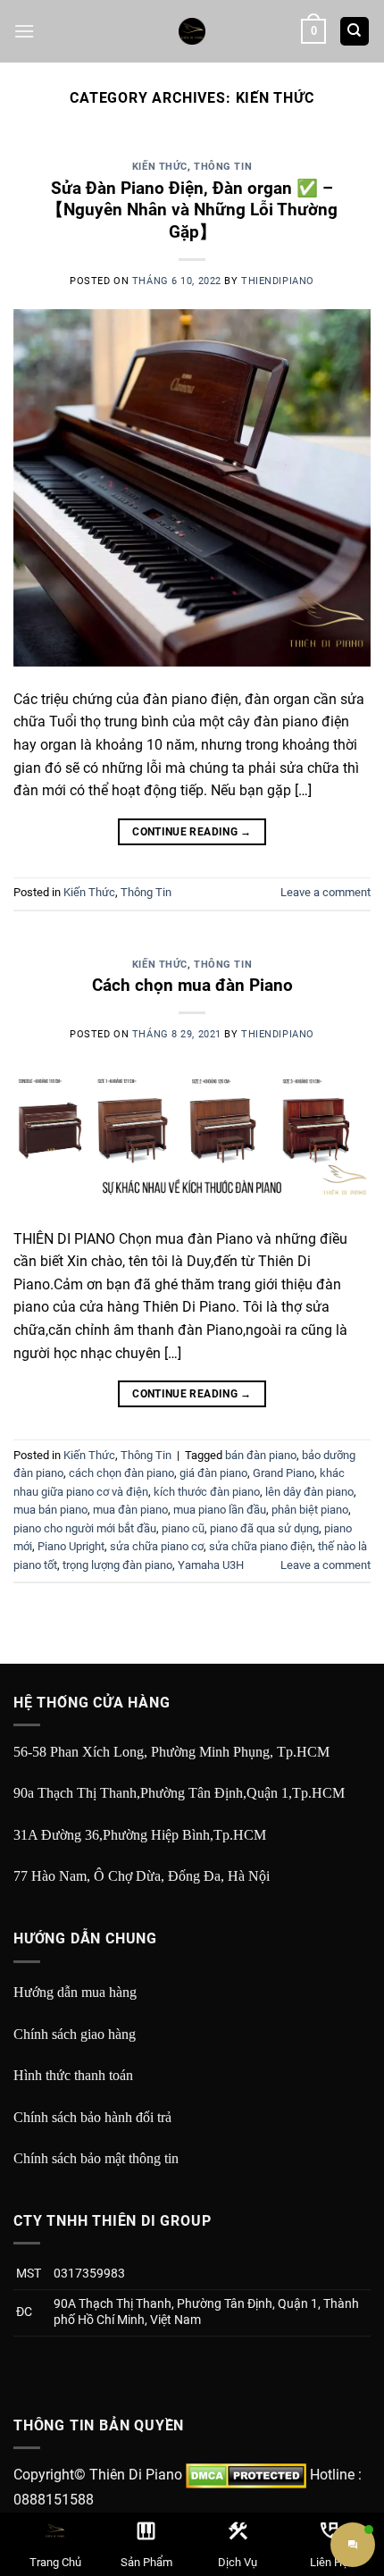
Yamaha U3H (211, 1565)
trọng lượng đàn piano (117, 1565)
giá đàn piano (213, 1473)
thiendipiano (278, 281)
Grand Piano (284, 1473)
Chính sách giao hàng (75, 2034)
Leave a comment (326, 892)
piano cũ (183, 1528)
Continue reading (192, 832)
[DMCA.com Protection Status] (246, 2475)
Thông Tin (223, 167)
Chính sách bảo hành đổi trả (92, 2117)
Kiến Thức (160, 167)
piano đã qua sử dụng (264, 1528)
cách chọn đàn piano (121, 1473)
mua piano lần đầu (220, 1510)
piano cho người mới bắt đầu (85, 1528)
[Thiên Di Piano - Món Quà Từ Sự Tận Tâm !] (192, 31)
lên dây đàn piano (309, 1492)
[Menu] (24, 31)
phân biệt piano (310, 1510)
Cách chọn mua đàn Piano (192, 985)
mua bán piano (50, 1510)
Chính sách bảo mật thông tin (96, 2158)
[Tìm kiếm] (355, 32)
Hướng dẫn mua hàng (75, 1992)
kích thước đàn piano (207, 1492)
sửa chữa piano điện (261, 1546)
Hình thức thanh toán (73, 2075)
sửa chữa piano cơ (157, 1546)
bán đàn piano (261, 1455)
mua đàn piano (130, 1510)
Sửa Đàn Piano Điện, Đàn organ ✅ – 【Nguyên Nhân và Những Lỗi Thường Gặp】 (192, 210)
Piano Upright (71, 1546)
